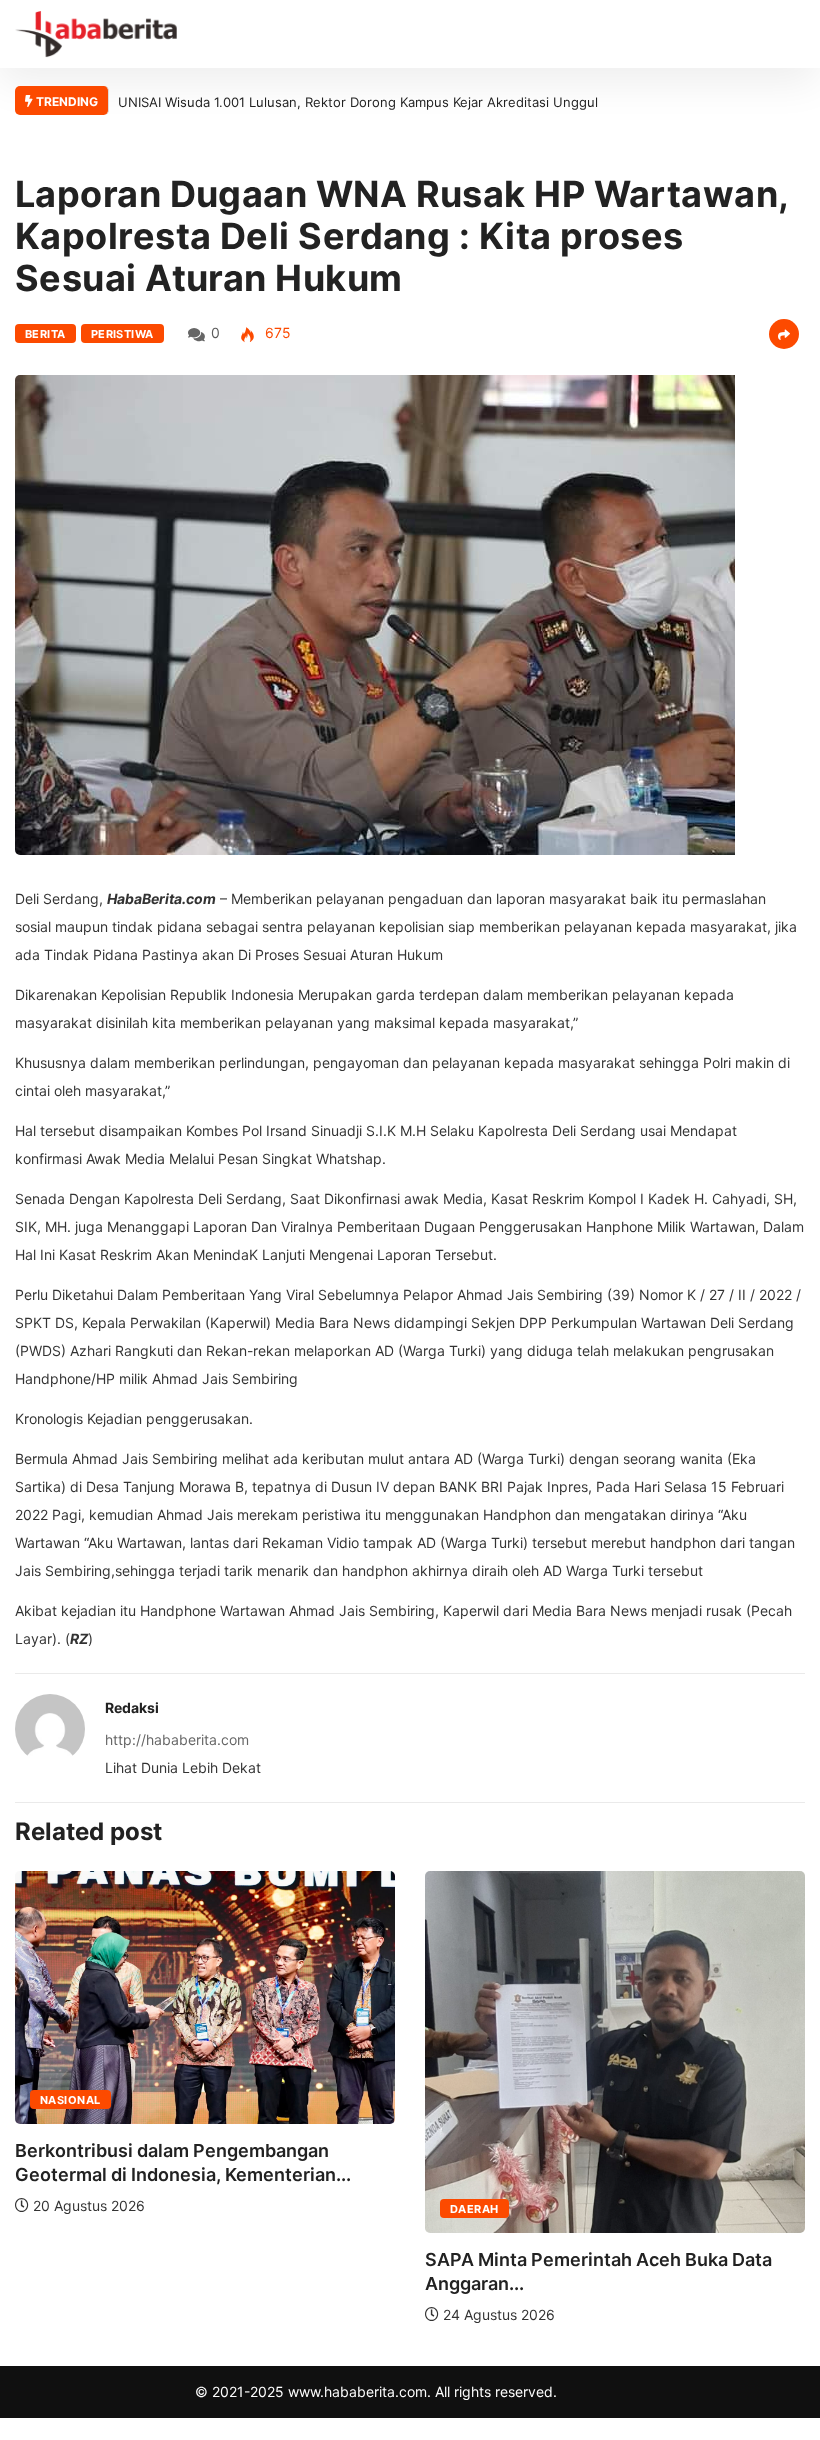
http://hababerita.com (177, 1739)
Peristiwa (122, 334)
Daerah (474, 2209)
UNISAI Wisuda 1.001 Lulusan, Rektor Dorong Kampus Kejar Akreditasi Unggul (358, 102)
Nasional (70, 2100)
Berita (45, 334)
